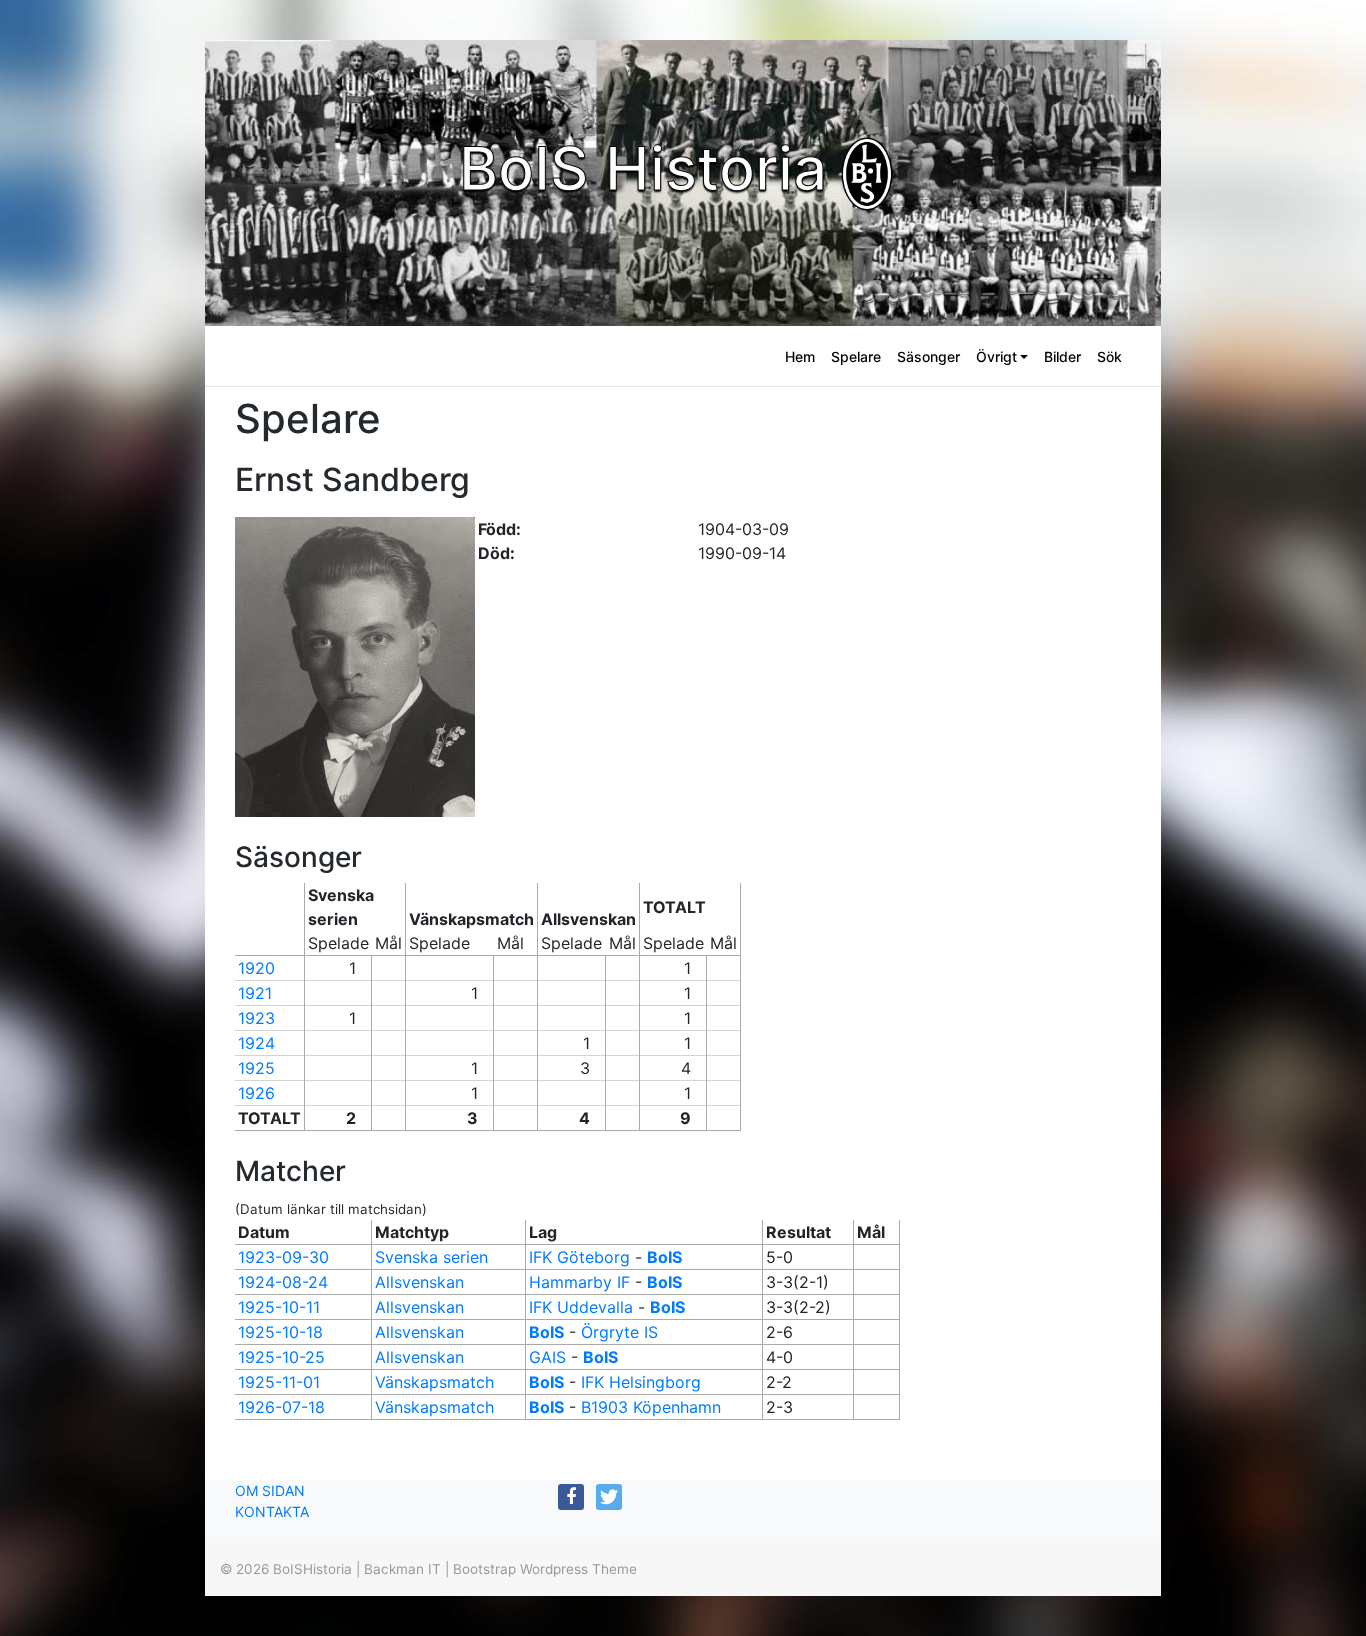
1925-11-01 (279, 1382)
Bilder (1062, 356)
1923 (256, 1018)
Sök (1109, 356)
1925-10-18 (280, 1332)
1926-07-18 (281, 1407)
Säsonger (928, 356)
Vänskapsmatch (434, 1382)
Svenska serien (431, 1257)
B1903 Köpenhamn (651, 1407)
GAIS (547, 1357)
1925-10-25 (281, 1357)
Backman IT (402, 1569)
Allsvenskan (419, 1282)
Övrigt (996, 356)
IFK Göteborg (579, 1257)
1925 (256, 1068)
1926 (256, 1093)
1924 (256, 1043)
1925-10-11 (279, 1307)
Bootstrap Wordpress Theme (545, 1569)
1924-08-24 (283, 1282)
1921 (255, 993)
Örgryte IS (619, 1332)
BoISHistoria (312, 1569)
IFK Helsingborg (641, 1382)
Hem (800, 356)
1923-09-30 (283, 1257)
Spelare (856, 356)
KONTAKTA (272, 1511)
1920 (256, 968)
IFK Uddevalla (581, 1307)
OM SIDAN (270, 1490)
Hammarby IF (579, 1282)
